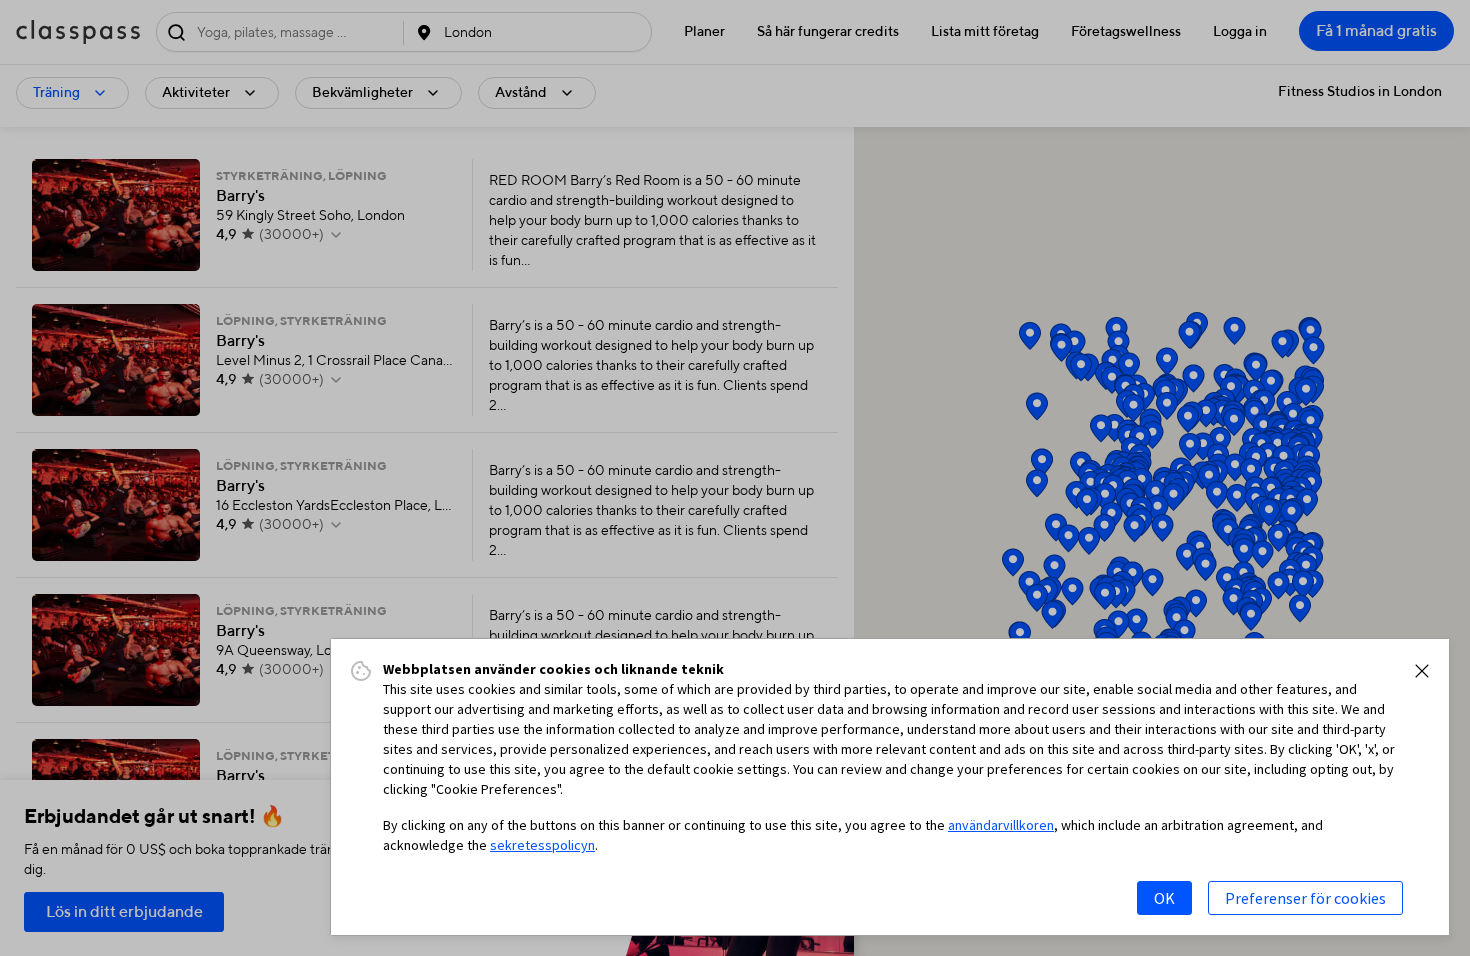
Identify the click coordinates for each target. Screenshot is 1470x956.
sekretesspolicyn (542, 845)
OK (1164, 898)
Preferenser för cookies (1305, 898)
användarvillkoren (1001, 825)
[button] (1422, 671)
